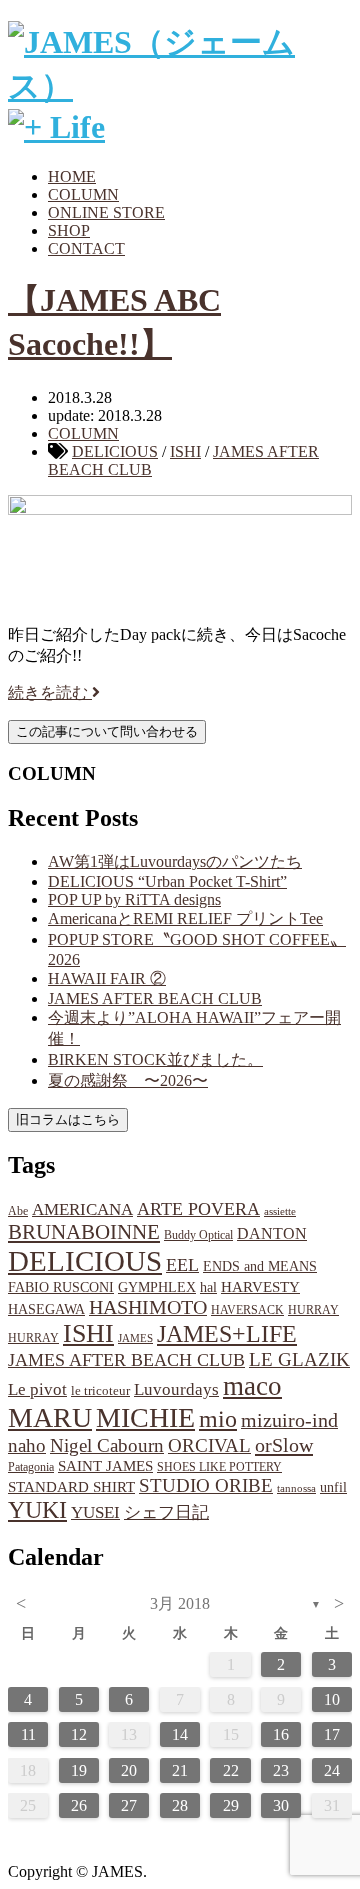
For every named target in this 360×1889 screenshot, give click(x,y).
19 (79, 1770)
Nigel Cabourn (107, 1445)
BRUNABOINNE (84, 1232)
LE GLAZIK (299, 1359)
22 (231, 1770)
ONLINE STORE (106, 212)
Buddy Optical (198, 1235)
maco (252, 1386)
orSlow (284, 1445)
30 (281, 1805)
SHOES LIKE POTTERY (219, 1467)
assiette (280, 1211)
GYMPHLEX (157, 1287)
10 (332, 1699)
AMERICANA (82, 1209)
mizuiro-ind (289, 1420)
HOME (72, 176)
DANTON (272, 1233)
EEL (182, 1265)
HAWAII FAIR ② (107, 978)
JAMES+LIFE (227, 1334)
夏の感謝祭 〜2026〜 (128, 1080)
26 (79, 1805)
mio (218, 1419)
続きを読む (50, 692)
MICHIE (145, 1417)
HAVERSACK (247, 1310)
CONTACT (86, 248)
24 (332, 1770)
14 (180, 1734)
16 (281, 1734)
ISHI (185, 451)
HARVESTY (260, 1286)
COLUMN (83, 194)
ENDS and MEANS (260, 1266)
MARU (50, 1417)
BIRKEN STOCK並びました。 (155, 1059)
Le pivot (37, 1389)
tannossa (296, 1488)
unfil (333, 1487)
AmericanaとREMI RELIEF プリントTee (185, 918)
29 (231, 1805)
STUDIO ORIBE (206, 1485)
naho (27, 1445)
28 (180, 1805)
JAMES (135, 1338)
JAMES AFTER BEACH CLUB (155, 998)
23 (281, 1770)
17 (332, 1734)
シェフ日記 (166, 1512)
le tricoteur (100, 1390)
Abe (18, 1211)
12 (79, 1734)
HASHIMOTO (148, 1307)
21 (180, 1770)
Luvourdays (176, 1389)
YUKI (37, 1510)
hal (208, 1287)
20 (129, 1770)
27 (129, 1805)
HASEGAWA (46, 1309)
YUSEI (95, 1512)
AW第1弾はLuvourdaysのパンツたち (175, 861)
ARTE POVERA (198, 1209)
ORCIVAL (209, 1445)
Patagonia (31, 1467)
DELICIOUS (115, 451)
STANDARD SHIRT (71, 1487)
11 (28, 1734)
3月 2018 (180, 1603)
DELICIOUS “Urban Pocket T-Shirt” (167, 881)
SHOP (69, 230)
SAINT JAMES (105, 1465)
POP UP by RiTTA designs (134, 899)
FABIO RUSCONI (61, 1287)
